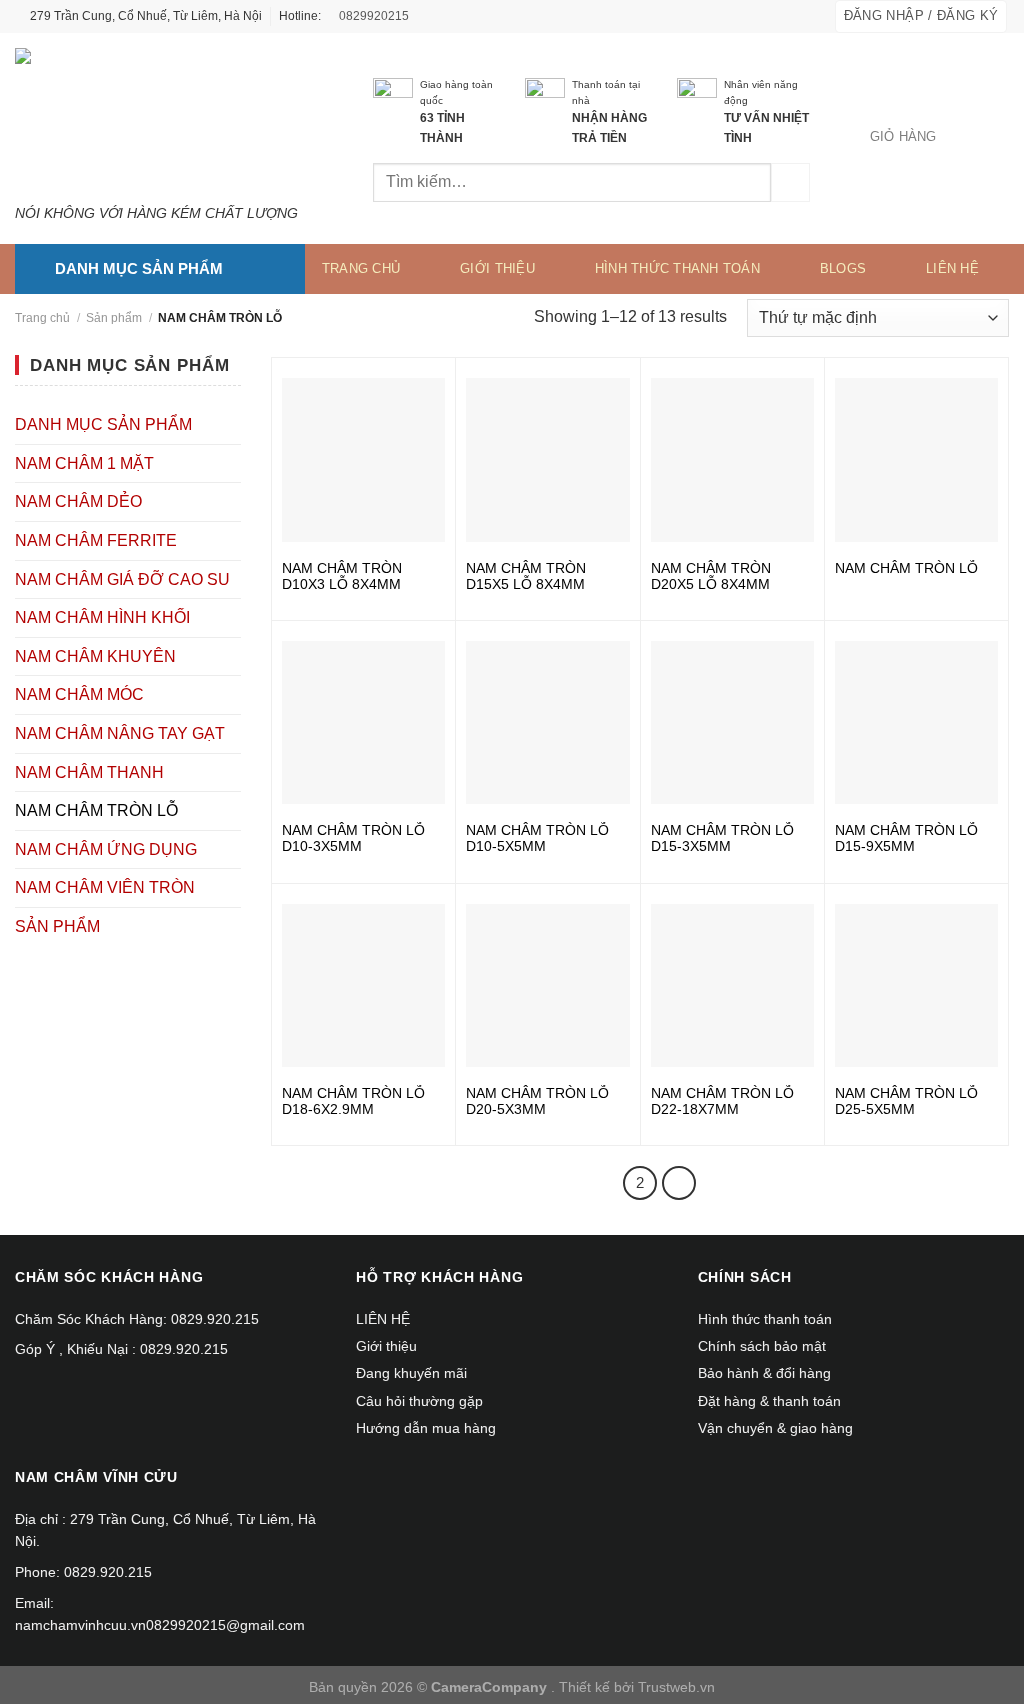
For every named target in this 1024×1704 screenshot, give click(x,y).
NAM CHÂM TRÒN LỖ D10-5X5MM (537, 838)
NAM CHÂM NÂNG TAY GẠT (120, 733)
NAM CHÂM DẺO (78, 501)
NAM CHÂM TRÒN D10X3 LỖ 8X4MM (342, 576)
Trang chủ (361, 268)
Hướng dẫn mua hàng (426, 1428)
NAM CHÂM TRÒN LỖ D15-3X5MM (722, 838)
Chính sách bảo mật (762, 1346)
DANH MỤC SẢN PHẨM (103, 424)
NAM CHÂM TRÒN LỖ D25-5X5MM (906, 1101)
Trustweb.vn (676, 1687)
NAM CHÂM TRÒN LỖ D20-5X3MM (537, 1101)
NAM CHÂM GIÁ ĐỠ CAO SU (122, 579)
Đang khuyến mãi (411, 1373)
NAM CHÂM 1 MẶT (84, 463)
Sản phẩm (114, 318)
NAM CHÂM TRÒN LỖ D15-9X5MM (906, 838)
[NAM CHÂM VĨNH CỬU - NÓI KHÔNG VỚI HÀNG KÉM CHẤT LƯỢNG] (164, 119)
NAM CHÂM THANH (89, 772)
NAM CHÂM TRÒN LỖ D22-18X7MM (722, 1101)
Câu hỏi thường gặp (419, 1401)
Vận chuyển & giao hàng (775, 1428)
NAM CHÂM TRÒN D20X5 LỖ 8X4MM (711, 576)
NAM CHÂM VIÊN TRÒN (105, 887)
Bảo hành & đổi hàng (764, 1373)
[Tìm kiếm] (790, 182)
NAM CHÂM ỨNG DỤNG (106, 849)
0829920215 (372, 16)
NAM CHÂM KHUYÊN (95, 656)
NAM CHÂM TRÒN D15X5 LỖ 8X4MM (526, 576)
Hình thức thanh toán (677, 268)
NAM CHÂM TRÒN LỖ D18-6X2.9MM (353, 1101)
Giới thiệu (497, 268)
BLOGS (843, 268)
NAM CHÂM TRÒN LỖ (96, 810)
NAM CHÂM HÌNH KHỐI (102, 617)
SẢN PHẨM (57, 926)
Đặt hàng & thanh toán (769, 1401)
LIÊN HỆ (952, 268)
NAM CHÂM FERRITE (96, 540)
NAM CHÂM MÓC (79, 694)
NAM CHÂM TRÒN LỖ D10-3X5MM (353, 838)
